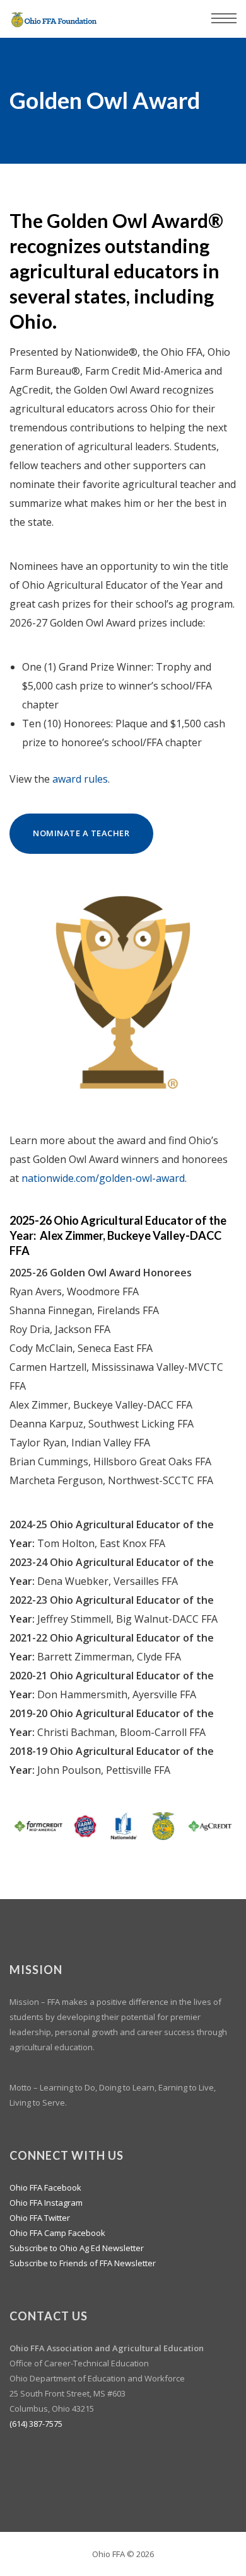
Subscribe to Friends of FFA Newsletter (83, 2263)
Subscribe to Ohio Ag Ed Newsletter (77, 2248)
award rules (80, 779)
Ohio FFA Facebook (45, 2187)
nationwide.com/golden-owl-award (103, 1178)
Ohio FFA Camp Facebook (57, 2233)
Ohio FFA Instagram (46, 2203)
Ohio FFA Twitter (40, 2218)
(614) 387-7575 (36, 2424)
